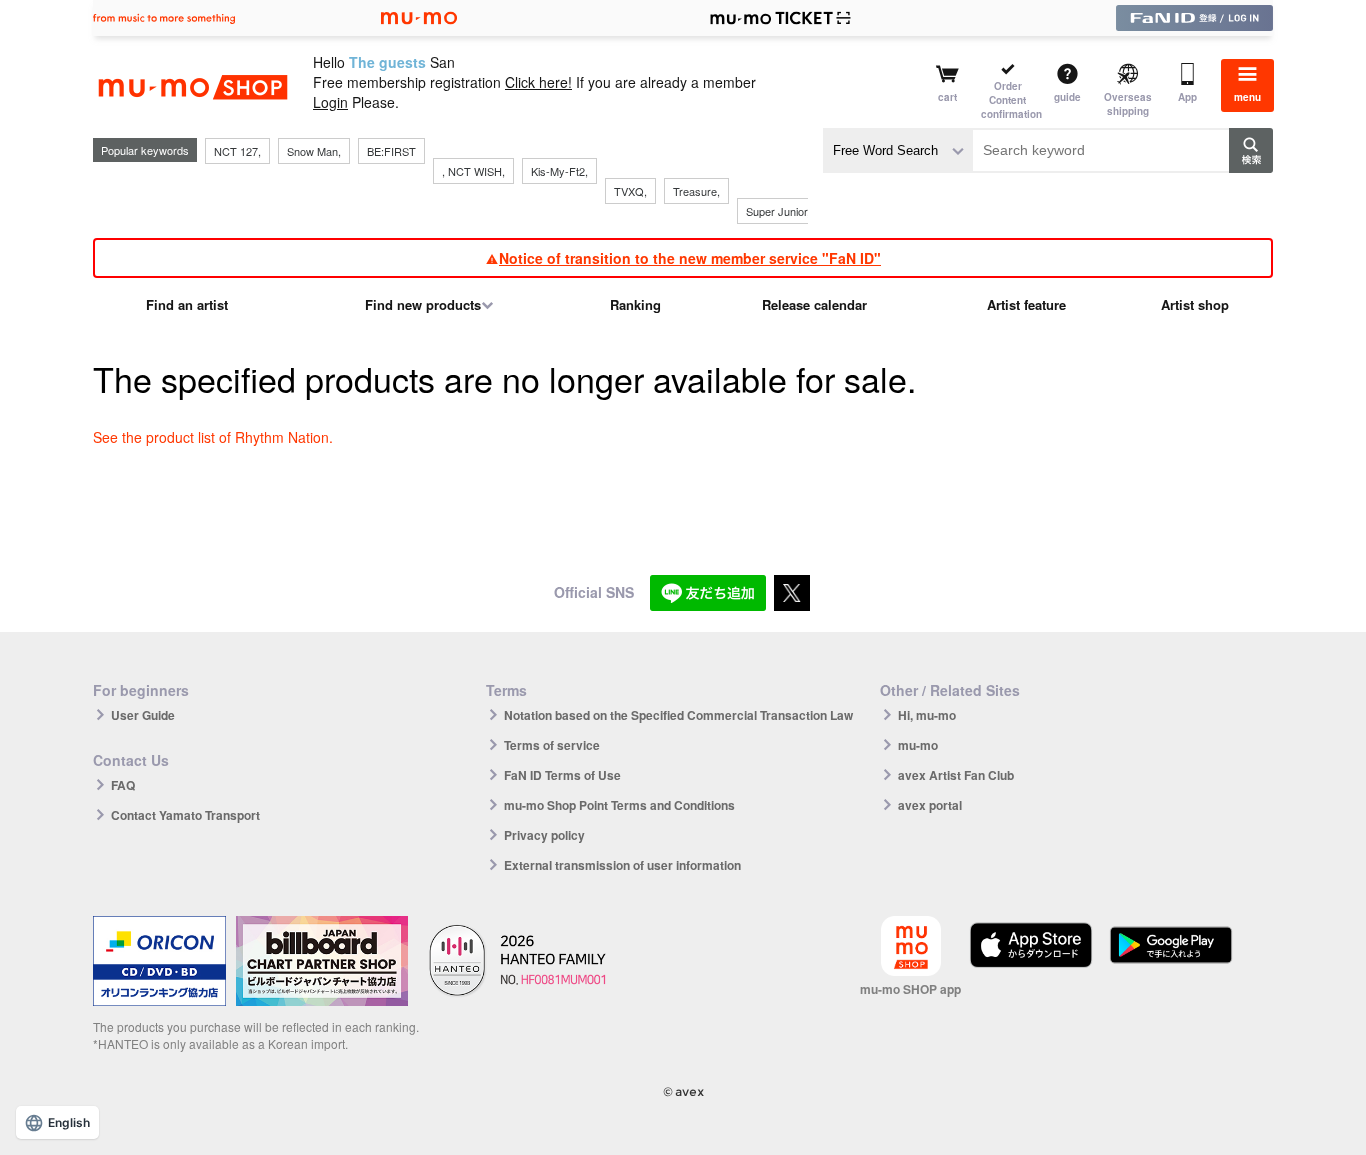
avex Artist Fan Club (956, 775)
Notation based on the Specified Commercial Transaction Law (678, 715)
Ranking (635, 304)
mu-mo (918, 745)
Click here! (538, 82)
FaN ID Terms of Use (562, 775)
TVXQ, (630, 191)
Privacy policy (544, 835)
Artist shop (1195, 304)
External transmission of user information (622, 865)
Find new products (423, 304)
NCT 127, (237, 151)
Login (330, 102)
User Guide (143, 715)
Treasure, (696, 191)
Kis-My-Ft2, (559, 171)
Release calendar (814, 304)
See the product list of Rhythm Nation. (213, 437)
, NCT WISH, (473, 171)
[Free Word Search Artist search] (898, 150)
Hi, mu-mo (927, 715)
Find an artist (187, 304)
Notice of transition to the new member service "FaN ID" (690, 258)
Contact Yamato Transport (185, 815)
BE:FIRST (391, 151)
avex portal (930, 805)
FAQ (123, 785)
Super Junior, (778, 211)
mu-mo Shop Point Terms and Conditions (619, 805)
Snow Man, (314, 151)
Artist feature (1026, 304)
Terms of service (552, 745)
